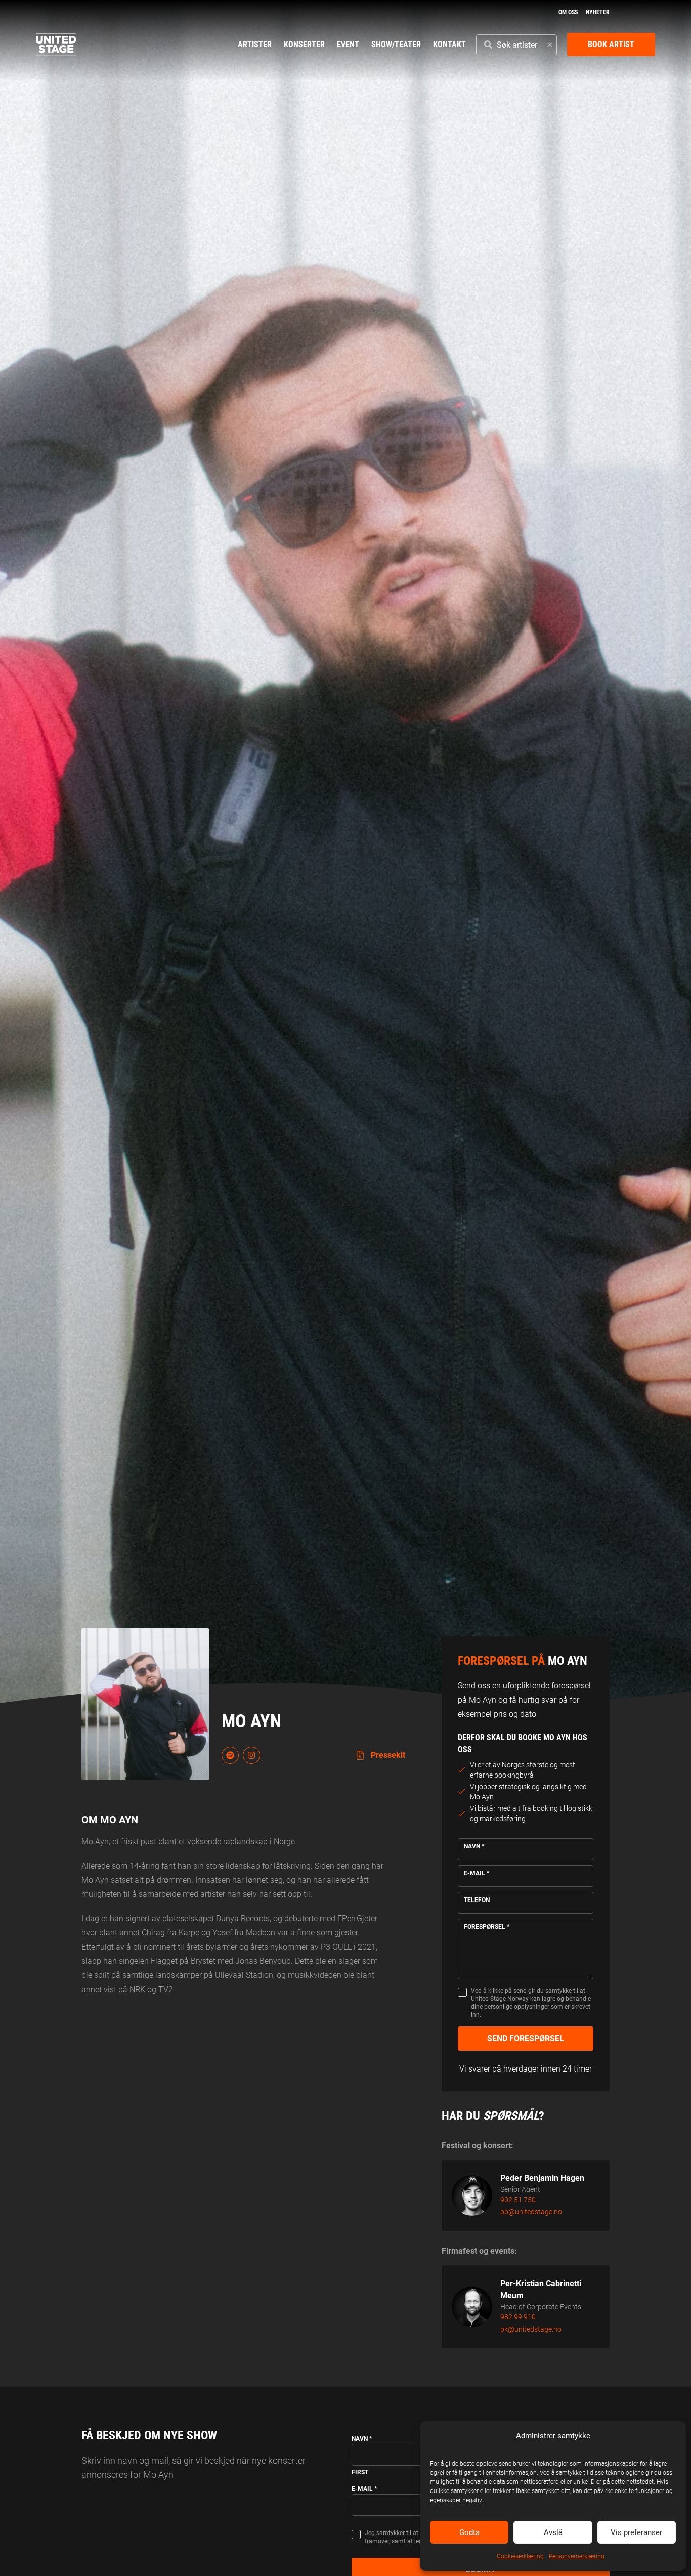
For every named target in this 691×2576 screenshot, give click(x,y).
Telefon (477, 1900)
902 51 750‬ (518, 2200)
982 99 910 (518, 2317)
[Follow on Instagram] (251, 1755)
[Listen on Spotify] (230, 1755)
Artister (255, 44)
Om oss (568, 12)
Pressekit (387, 1755)
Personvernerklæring (577, 2556)
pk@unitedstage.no (531, 2329)
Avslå (553, 2532)
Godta (469, 2532)
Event (348, 44)
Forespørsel (487, 1927)
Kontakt (449, 44)
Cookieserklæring (520, 2556)
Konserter (304, 44)
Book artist (611, 44)
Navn (474, 1846)
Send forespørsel (526, 2038)
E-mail (477, 1873)
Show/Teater (396, 44)
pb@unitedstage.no (531, 2212)
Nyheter (598, 12)
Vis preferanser (636, 2532)
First (360, 2472)
